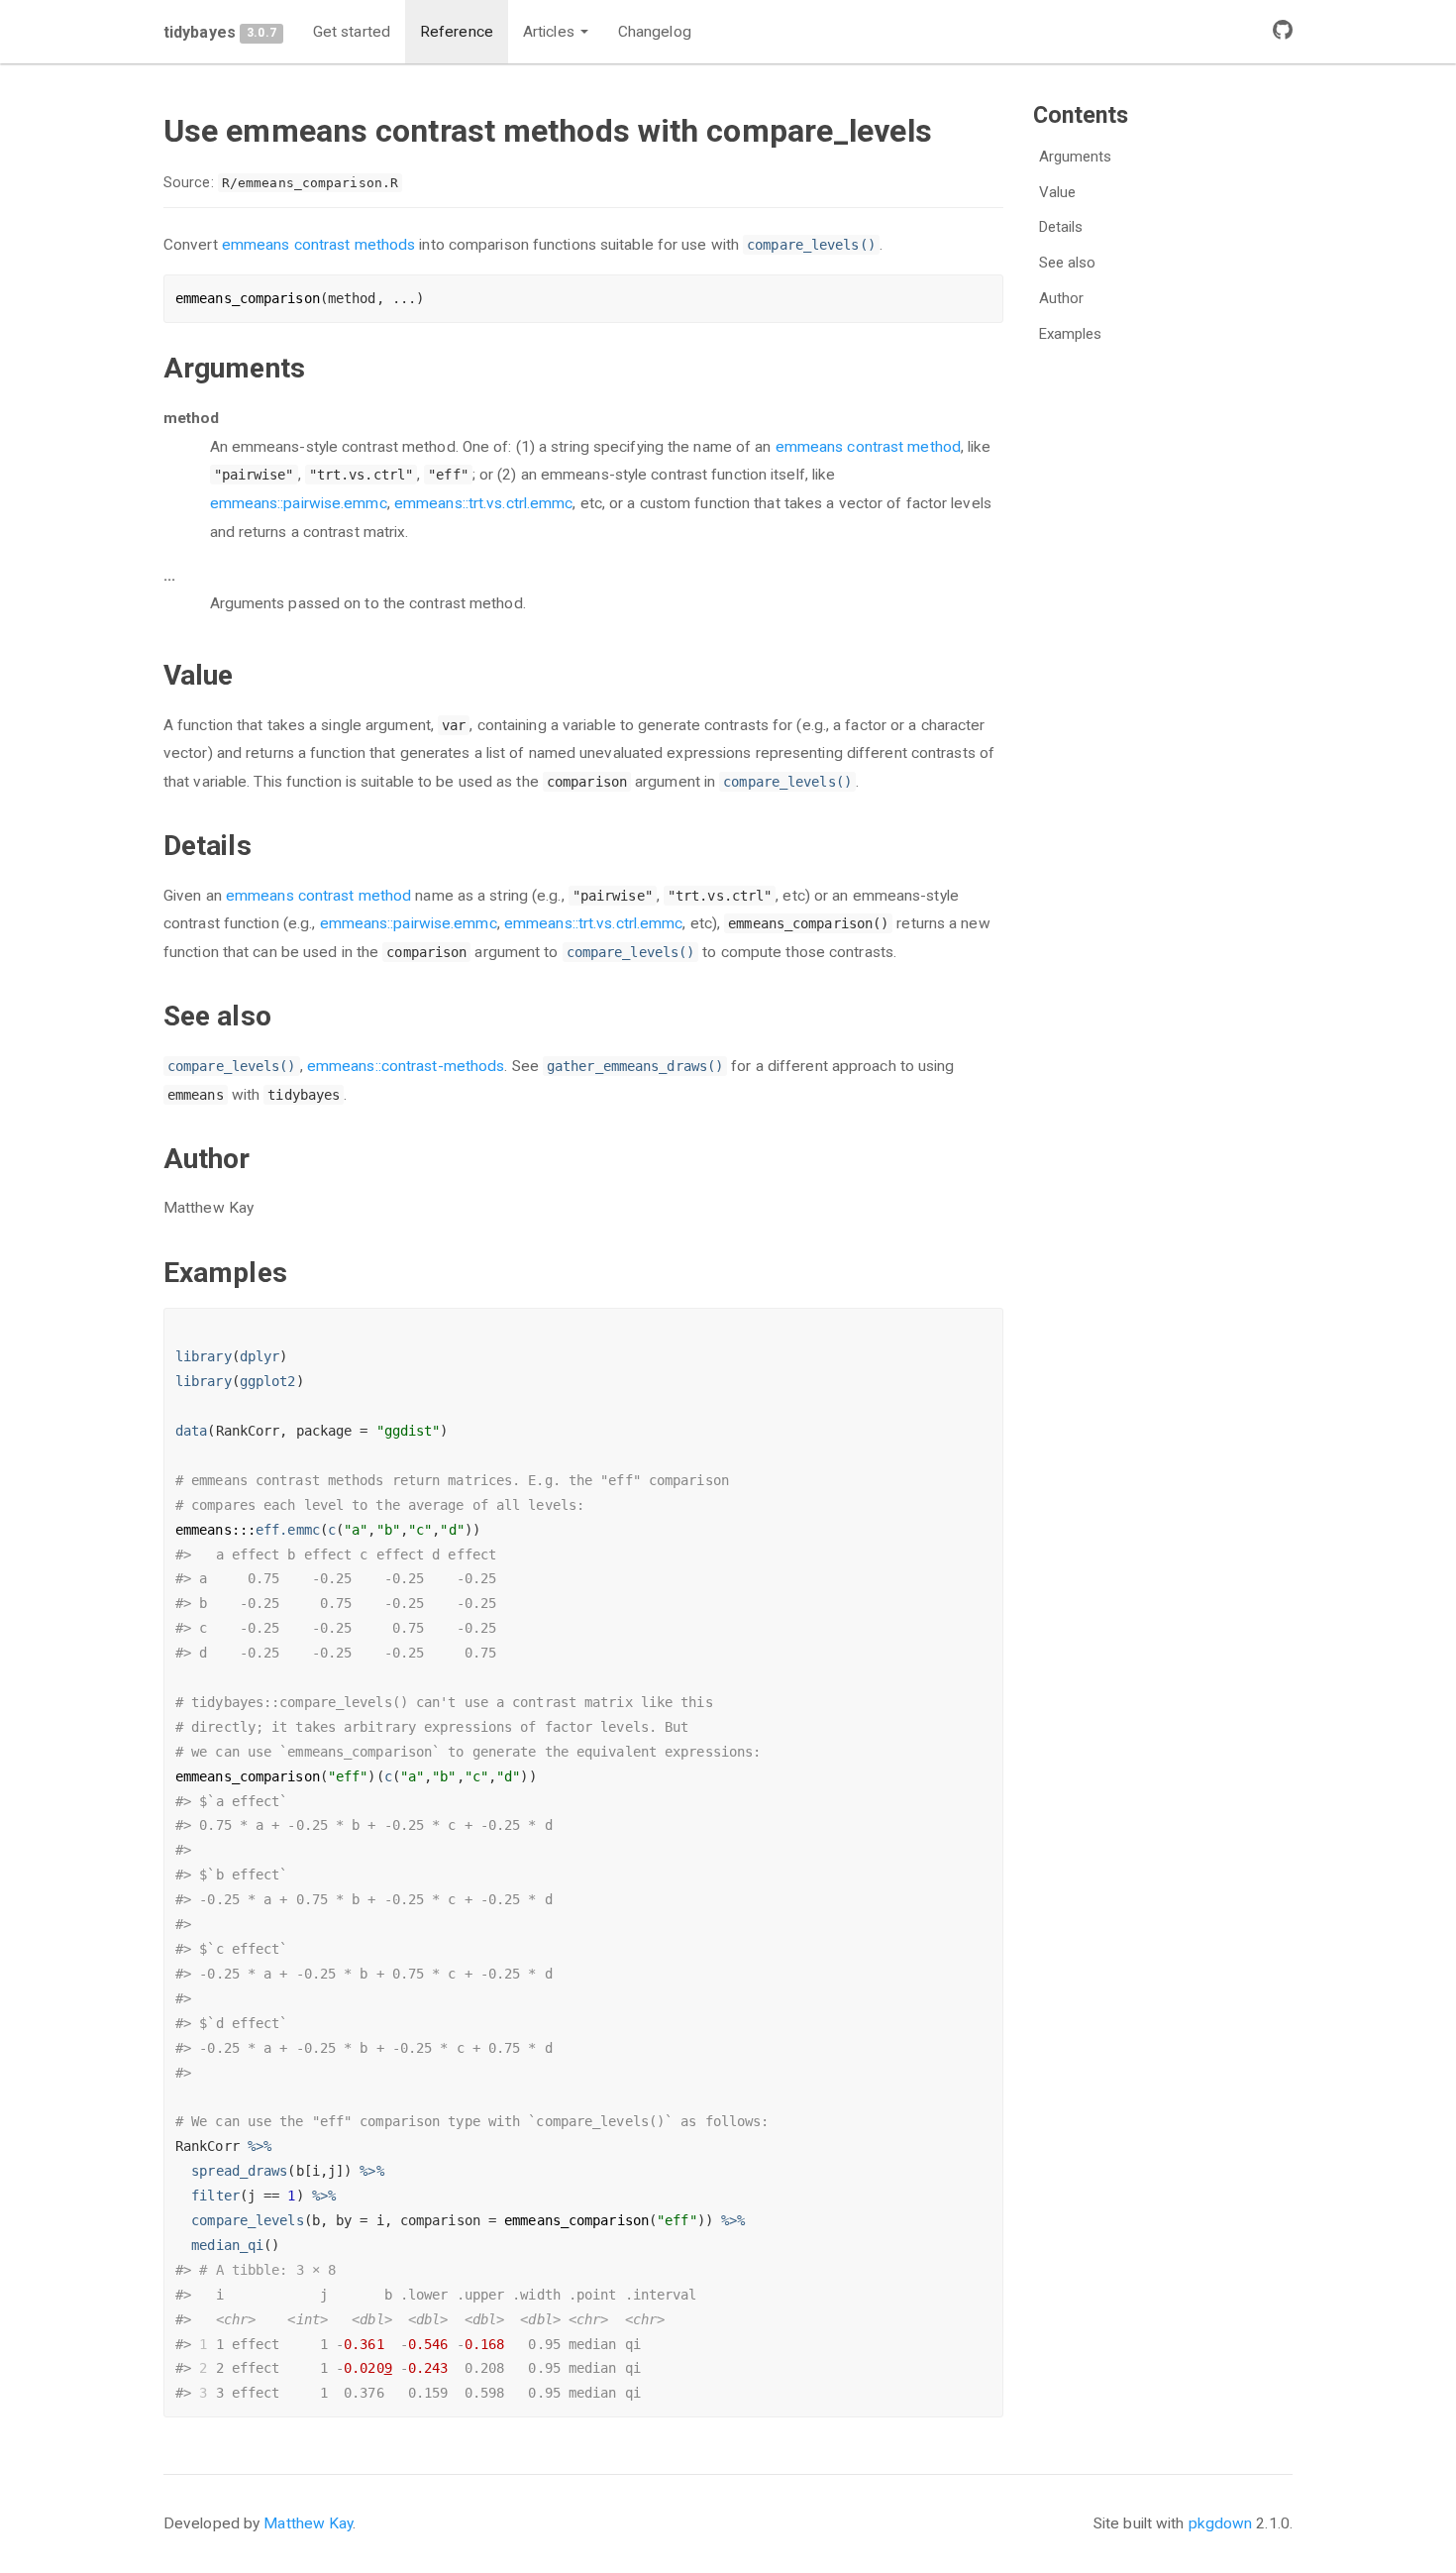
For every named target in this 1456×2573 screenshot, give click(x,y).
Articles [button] (551, 32)
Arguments (1076, 157)
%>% (260, 2146)
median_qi (227, 2245)
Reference (457, 32)
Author (1062, 298)
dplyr (260, 1356)
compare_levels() (811, 245)
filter (215, 2196)
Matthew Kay (308, 2523)
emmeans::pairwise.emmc (299, 503)
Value (1058, 192)
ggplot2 (268, 1381)
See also (1068, 263)
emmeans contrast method (868, 447)
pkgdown (1221, 2523)
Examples (1071, 334)
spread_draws (239, 2171)
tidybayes (200, 32)
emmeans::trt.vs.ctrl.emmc (484, 503)
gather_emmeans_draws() (635, 1066)
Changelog (655, 32)
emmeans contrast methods (318, 245)
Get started (352, 32)
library (204, 1356)
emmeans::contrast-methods (406, 1066)
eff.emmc (288, 1530)
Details (1061, 227)
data (191, 1431)
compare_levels (247, 2220)
